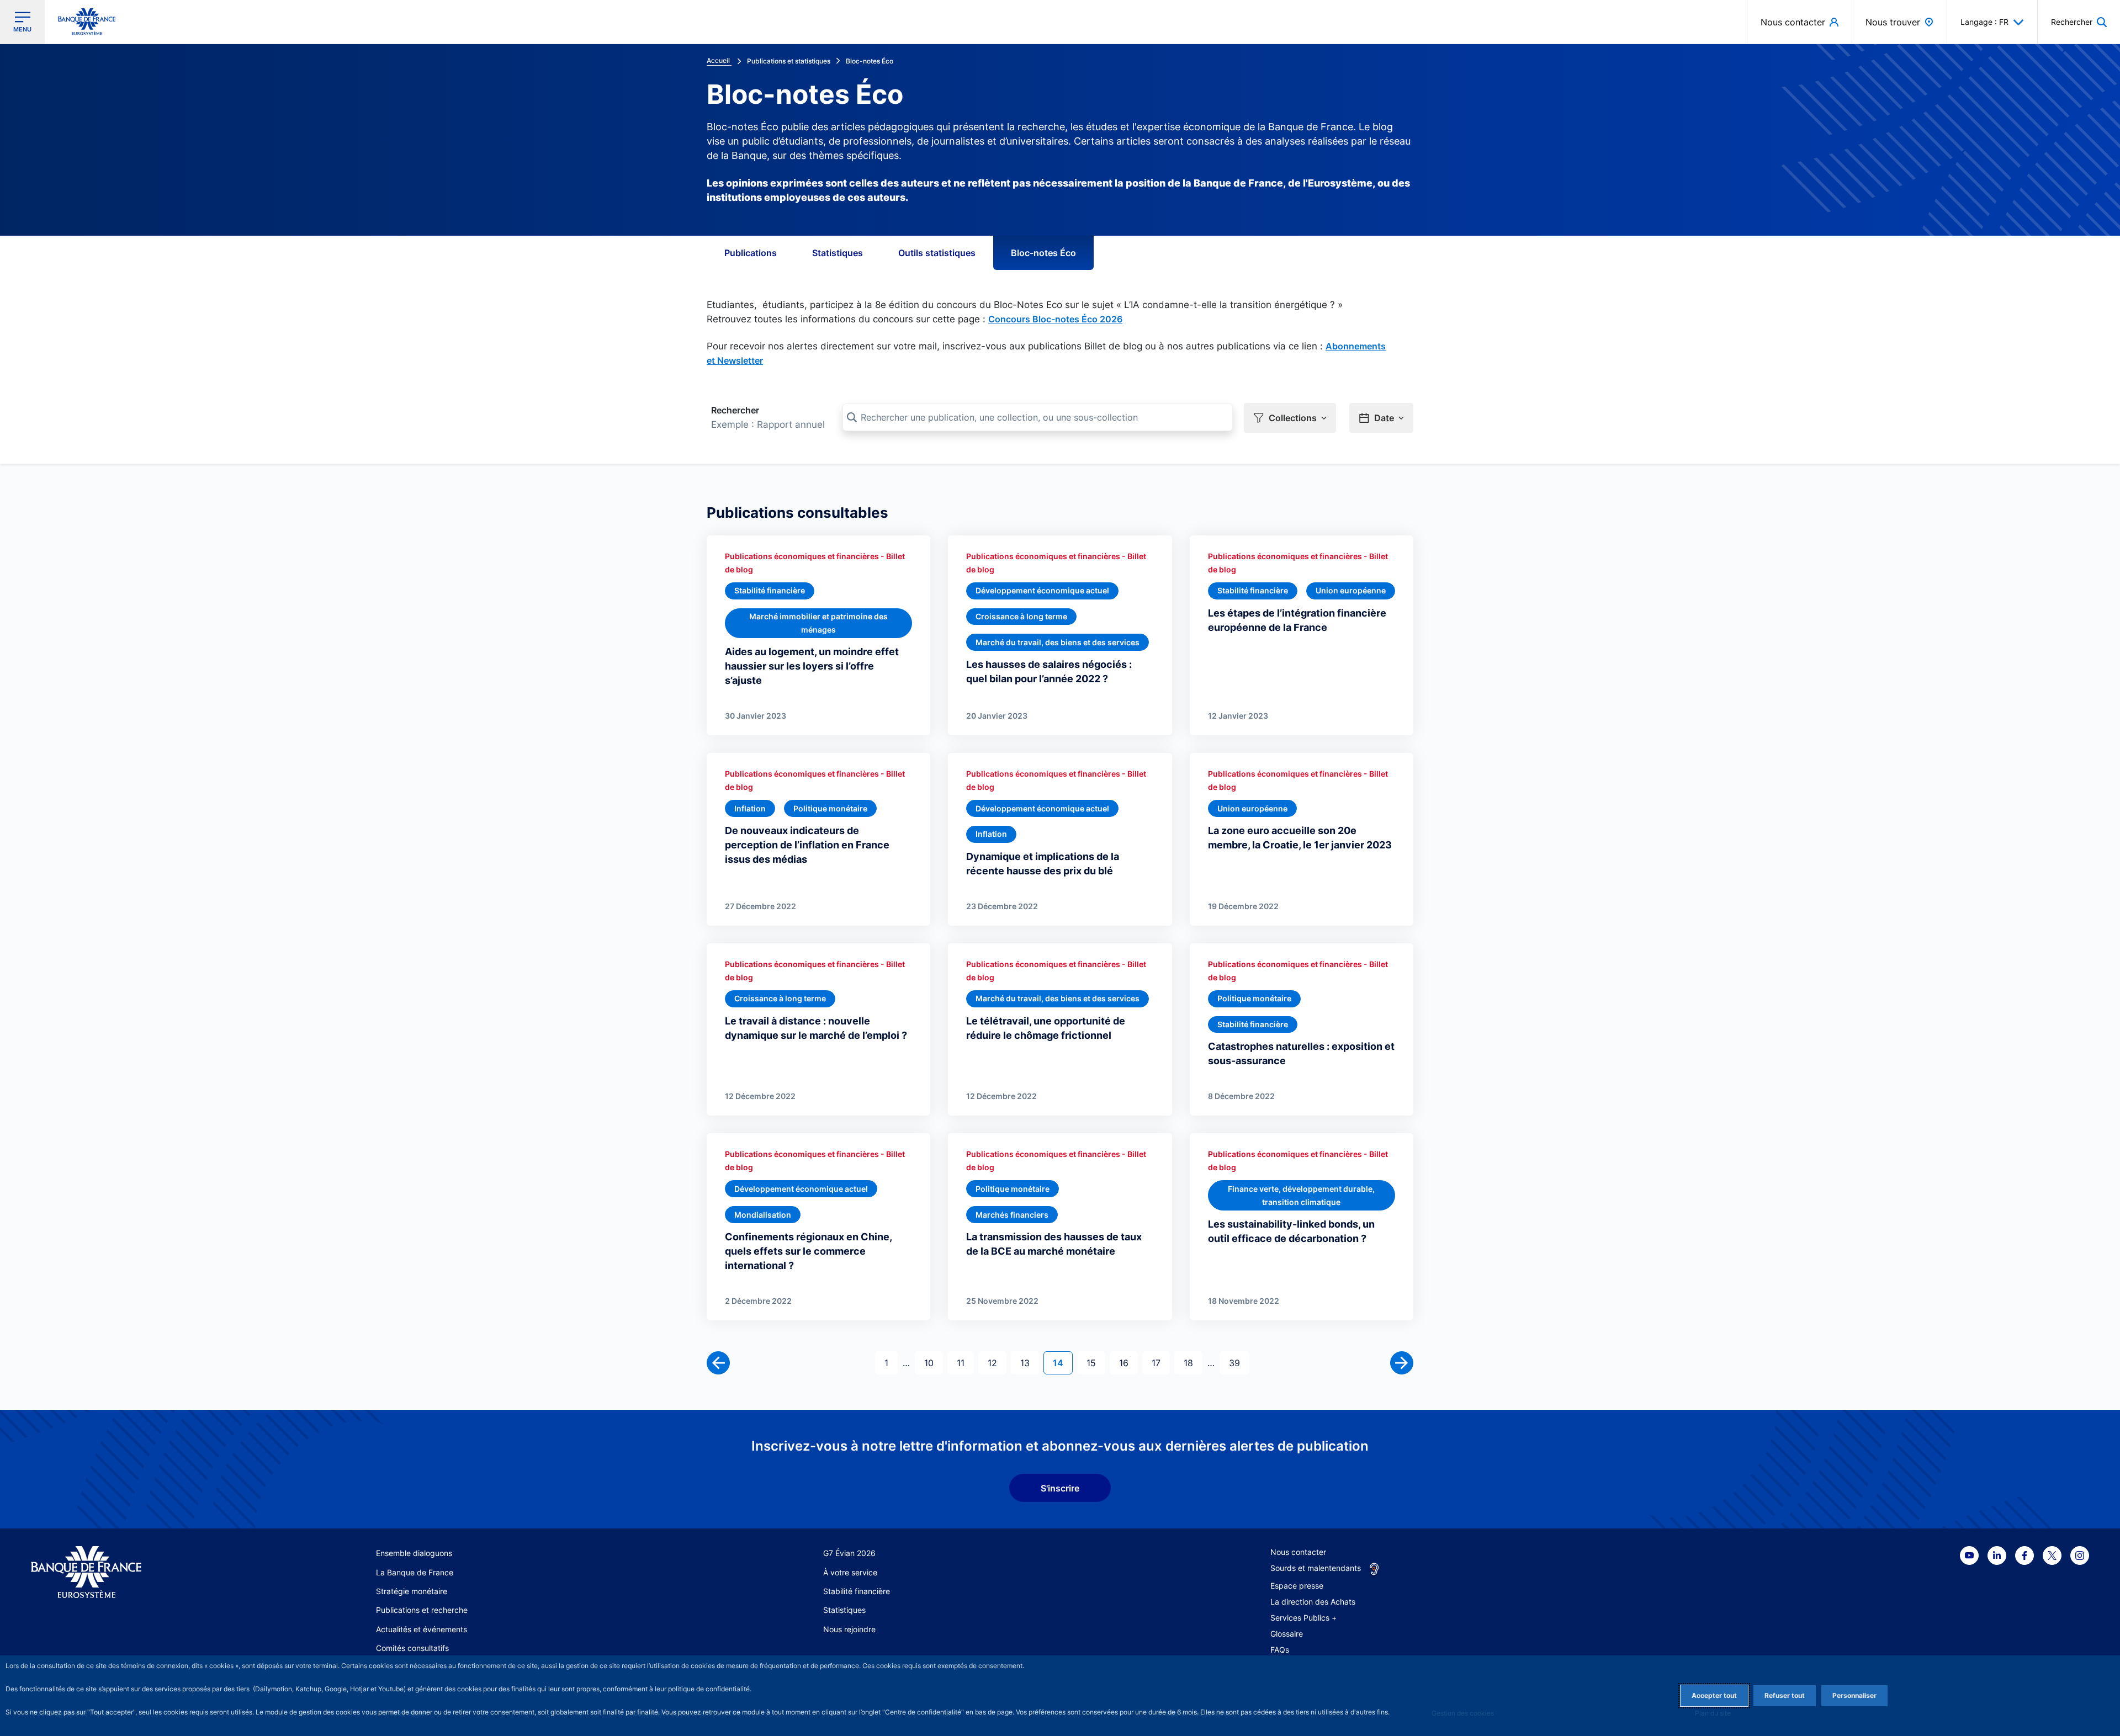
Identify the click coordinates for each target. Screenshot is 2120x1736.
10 (933, 1363)
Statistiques (838, 253)
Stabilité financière (857, 1591)
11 (965, 1363)
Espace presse (1297, 1586)
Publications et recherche (422, 1610)
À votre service (850, 1572)
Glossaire (1287, 1634)
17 (1160, 1363)
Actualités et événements (422, 1629)
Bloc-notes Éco (1043, 253)
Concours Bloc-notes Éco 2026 (1055, 319)
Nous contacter (1298, 1552)
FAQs (1280, 1650)
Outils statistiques (937, 253)
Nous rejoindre (849, 1629)
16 (1128, 1363)
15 (1096, 1363)
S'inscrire (1060, 1488)
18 (1193, 1363)
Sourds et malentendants (1316, 1568)
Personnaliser (1854, 1695)
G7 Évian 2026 (849, 1553)
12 (997, 1363)
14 (1062, 1363)
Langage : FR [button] (1984, 22)
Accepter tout (1714, 1695)
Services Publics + (1303, 1618)
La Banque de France (415, 1572)
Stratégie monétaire (412, 1591)
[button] (2079, 22)
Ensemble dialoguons (414, 1553)
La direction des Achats (1313, 1602)
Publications (751, 253)
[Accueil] (140, 1572)
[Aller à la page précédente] (718, 1363)
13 (1029, 1363)
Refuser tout (1785, 1695)
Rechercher (735, 410)
